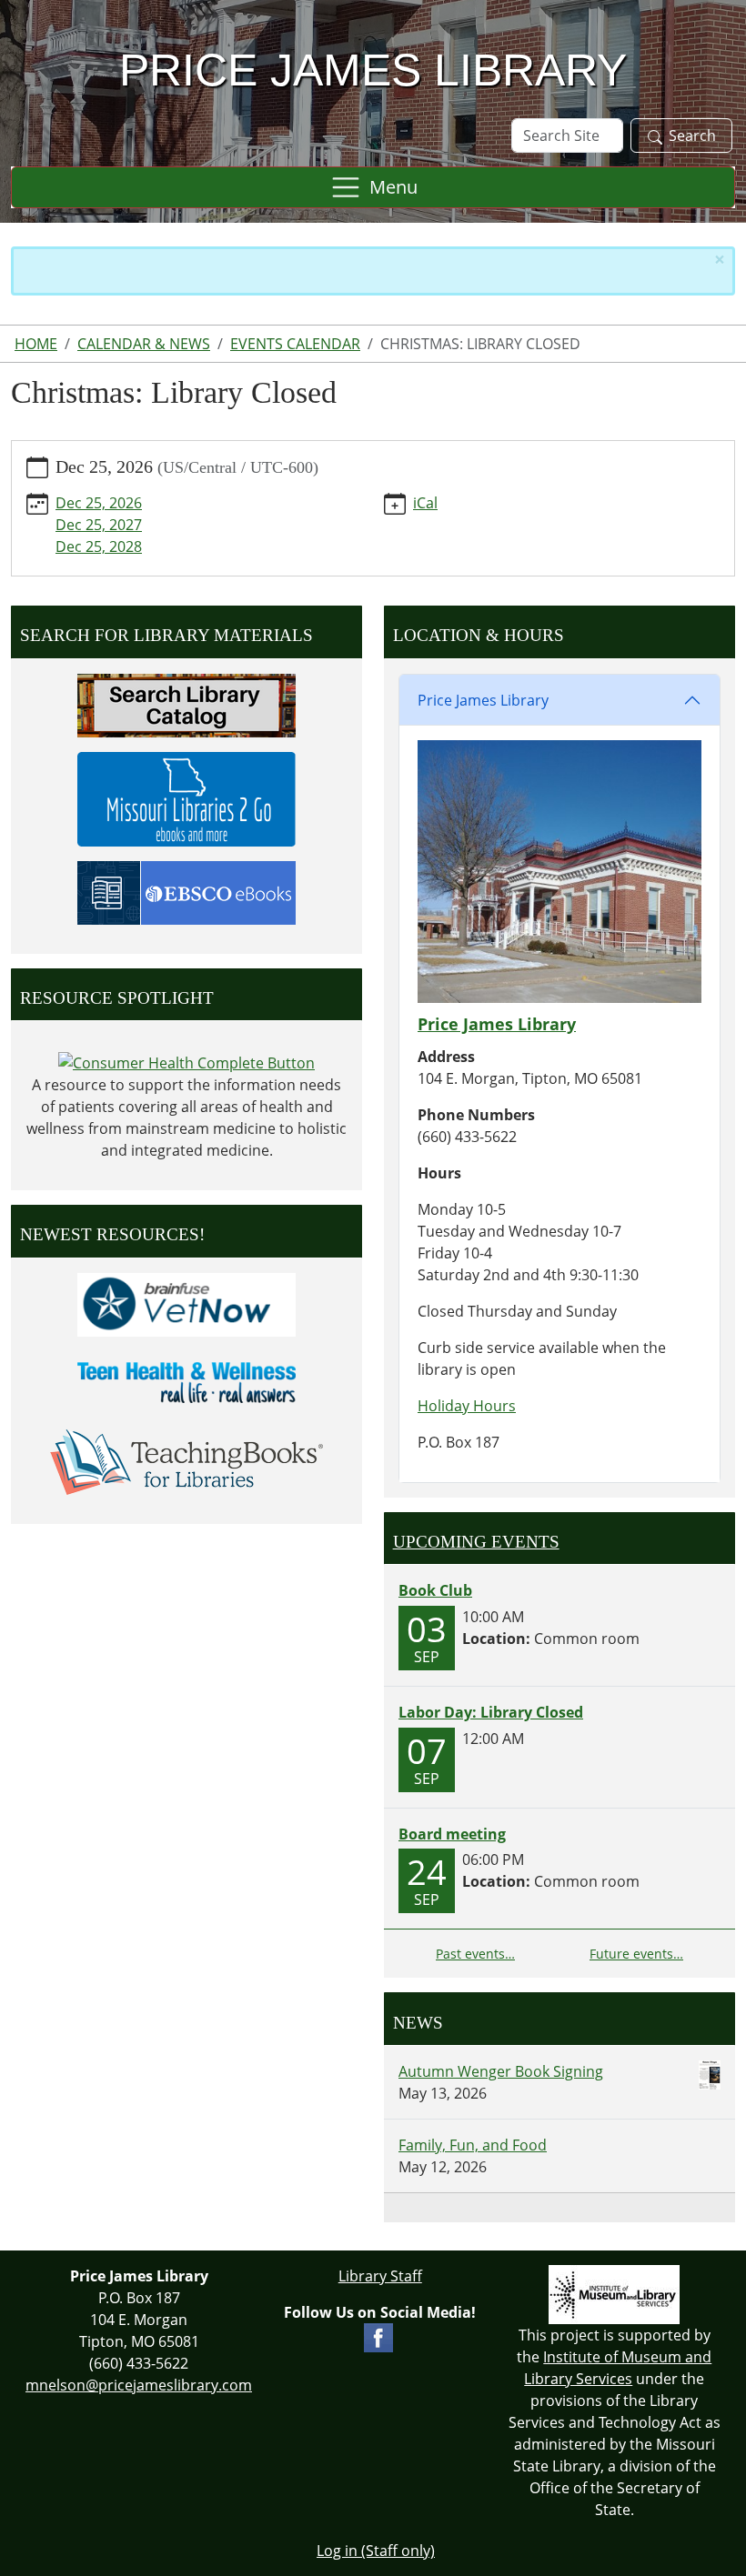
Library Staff (380, 2276)
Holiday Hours (467, 1406)
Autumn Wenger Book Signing (501, 2071)
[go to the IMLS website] (615, 2295)
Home (36, 344)
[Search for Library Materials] (186, 704)
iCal (425, 503)
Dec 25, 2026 (99, 503)
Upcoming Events (476, 1542)
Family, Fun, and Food (473, 2145)
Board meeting (452, 1834)
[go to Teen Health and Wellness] (186, 1381)
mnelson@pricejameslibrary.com (139, 2385)
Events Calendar (295, 344)
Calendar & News (144, 344)
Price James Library (483, 700)
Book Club (435, 1590)
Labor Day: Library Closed (491, 1712)
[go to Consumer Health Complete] (186, 1061)
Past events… (475, 1954)
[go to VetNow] (186, 1303)
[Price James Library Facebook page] (378, 2336)
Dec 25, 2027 (99, 525)
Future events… (636, 1954)
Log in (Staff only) (376, 2551)
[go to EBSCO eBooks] (186, 891)
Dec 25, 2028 (99, 546)
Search (692, 135)
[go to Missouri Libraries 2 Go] (186, 797)
